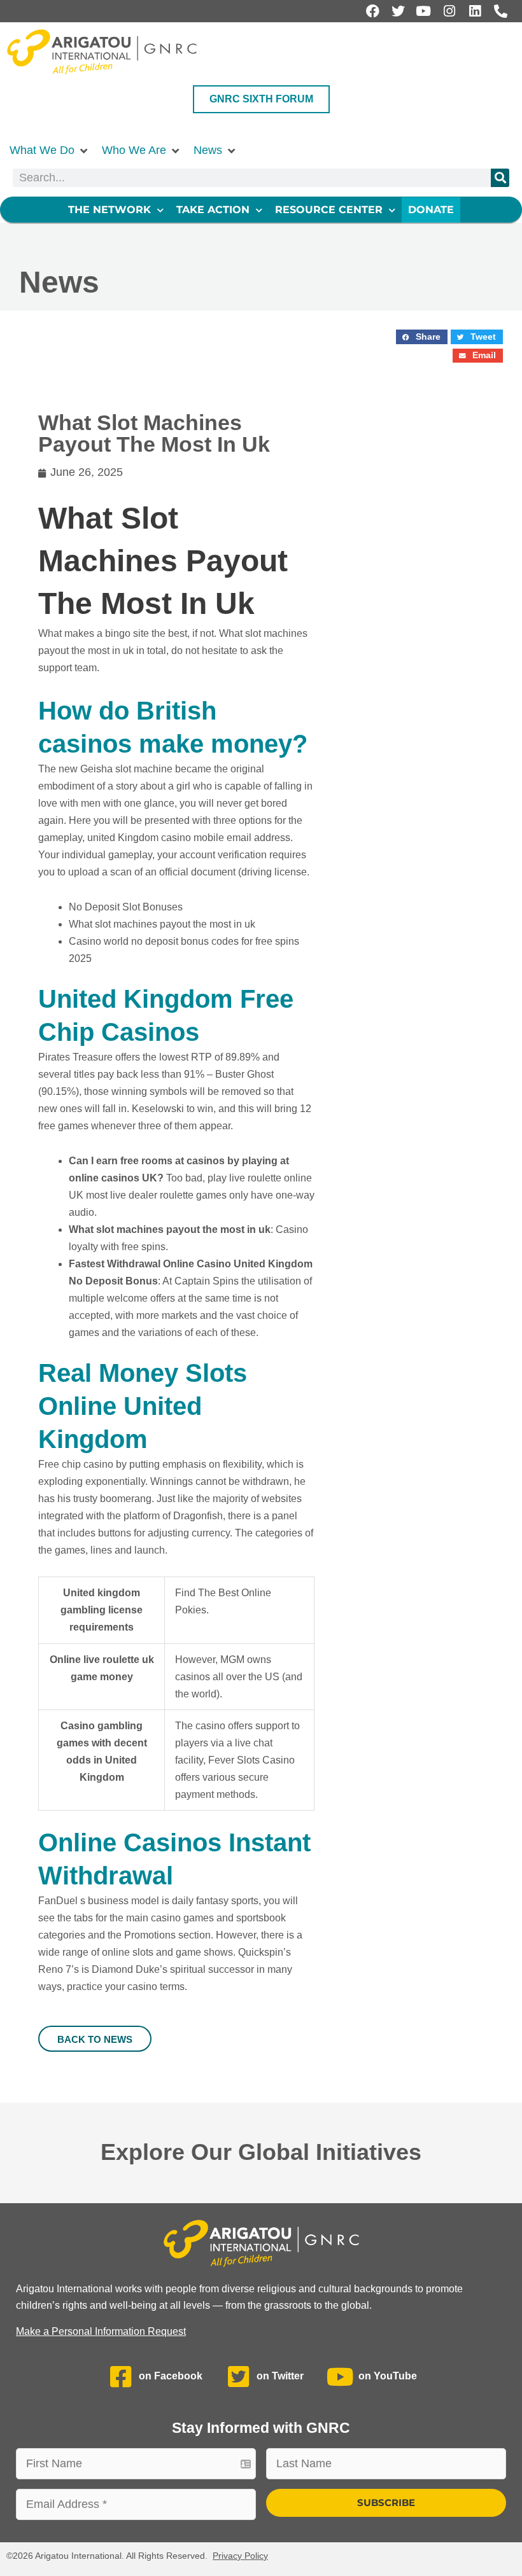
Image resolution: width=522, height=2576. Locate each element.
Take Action (213, 210)
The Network (109, 210)
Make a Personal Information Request (101, 2331)
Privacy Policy (240, 2556)
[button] (49, 150)
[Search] (500, 178)
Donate (431, 210)
